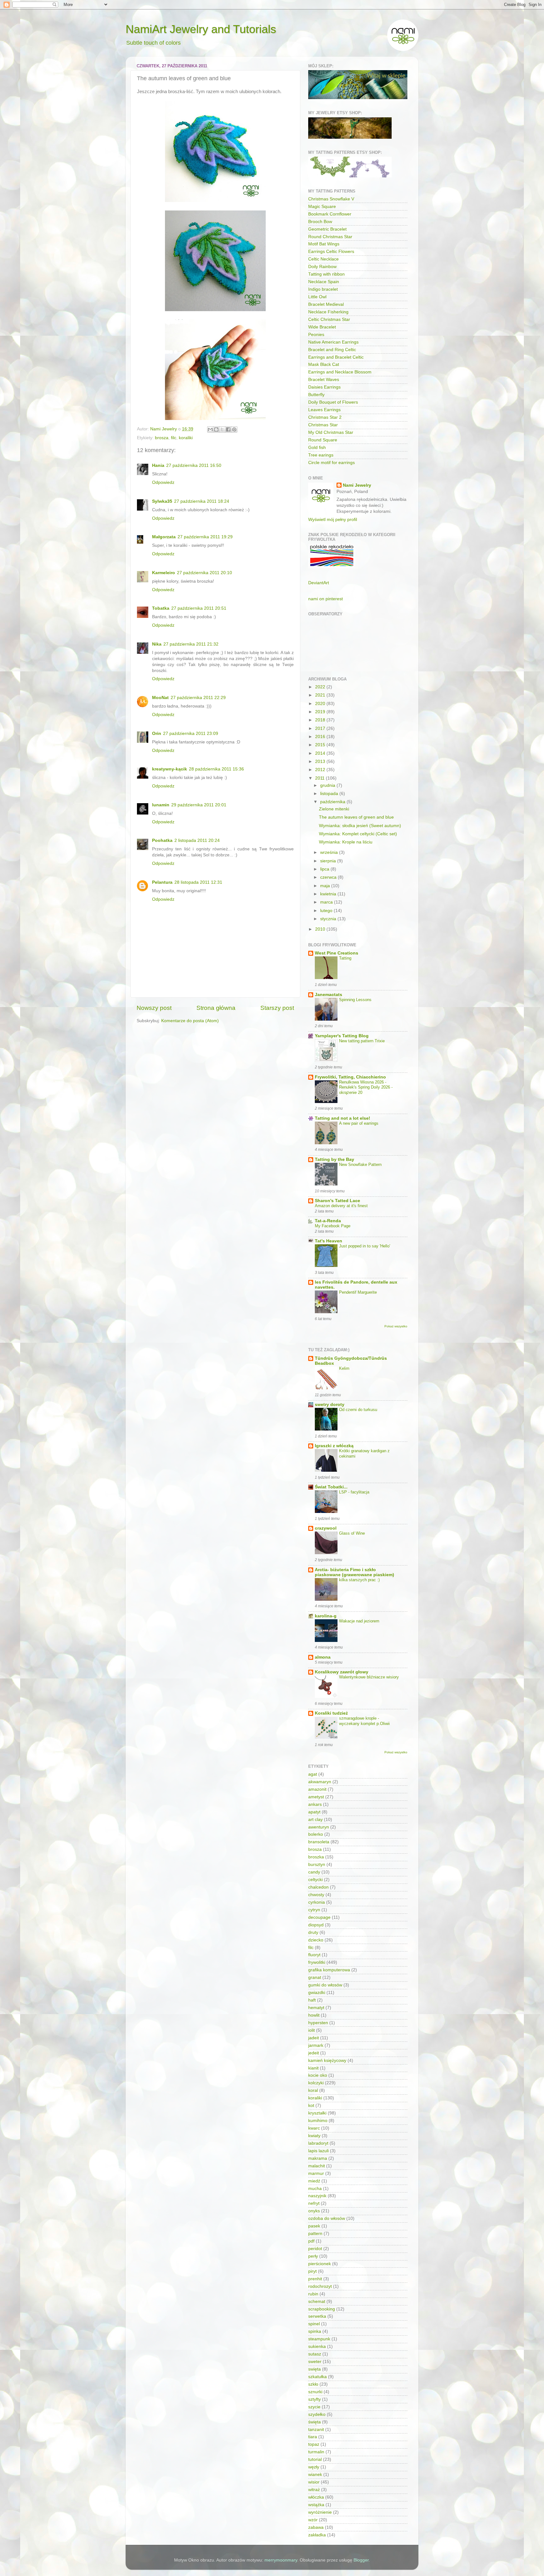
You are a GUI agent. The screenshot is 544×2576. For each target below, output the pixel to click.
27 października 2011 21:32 (191, 644)
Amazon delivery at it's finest (341, 1206)
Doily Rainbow (322, 267)
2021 (321, 695)
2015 (321, 745)
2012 (321, 770)
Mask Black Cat (324, 364)
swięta (314, 2369)
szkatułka (317, 2377)
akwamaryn (320, 1782)
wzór (313, 2520)
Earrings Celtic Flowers (331, 252)
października (333, 802)
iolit (312, 2030)
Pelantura (162, 882)
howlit (314, 2015)
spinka (315, 2331)
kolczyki (316, 2083)
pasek (314, 2226)
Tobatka (161, 608)
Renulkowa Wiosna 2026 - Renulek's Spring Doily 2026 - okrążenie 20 (366, 1087)
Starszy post (277, 1008)
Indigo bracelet (323, 289)
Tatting (345, 958)
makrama (318, 2158)
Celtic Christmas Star (329, 319)
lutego (327, 911)
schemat (317, 2302)
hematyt (316, 2008)
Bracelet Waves (324, 380)
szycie (314, 2407)
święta (314, 2422)
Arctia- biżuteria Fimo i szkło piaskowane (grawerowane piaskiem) (354, 1572)
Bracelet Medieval (326, 304)
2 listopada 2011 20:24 (197, 840)
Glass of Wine (352, 1533)
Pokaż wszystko (396, 1326)
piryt (312, 2271)
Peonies (316, 335)
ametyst (316, 1797)
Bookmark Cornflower (330, 214)
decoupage (319, 1917)
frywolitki (317, 1962)
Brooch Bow (320, 222)
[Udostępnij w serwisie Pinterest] (234, 429)
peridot (315, 2249)
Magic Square (322, 207)
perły (313, 2256)
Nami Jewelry (357, 485)
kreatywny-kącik (170, 769)
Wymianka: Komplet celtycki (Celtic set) (358, 834)
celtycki (315, 1880)
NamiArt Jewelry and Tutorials (201, 29)
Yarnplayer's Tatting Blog (342, 1036)
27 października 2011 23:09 (191, 734)
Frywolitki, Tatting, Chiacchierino (350, 1077)
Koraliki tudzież (331, 1713)
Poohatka (162, 840)
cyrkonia (317, 1902)
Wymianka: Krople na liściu (346, 842)
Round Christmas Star (330, 237)
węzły (314, 2467)
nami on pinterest (326, 599)
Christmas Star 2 (325, 417)
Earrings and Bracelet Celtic (336, 357)
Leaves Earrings (324, 410)
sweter (315, 2362)
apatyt (314, 1812)
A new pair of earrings (359, 1123)
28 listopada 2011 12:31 (198, 882)
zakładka (317, 2535)
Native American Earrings (333, 342)
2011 (320, 778)
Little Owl (317, 297)
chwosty (316, 1895)
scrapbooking (322, 2309)
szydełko (317, 2414)
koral (313, 2090)
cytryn (314, 1910)
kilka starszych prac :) (359, 1580)
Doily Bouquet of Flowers (333, 402)
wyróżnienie (320, 2512)
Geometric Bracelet (327, 229)
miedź (314, 2181)
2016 (321, 737)
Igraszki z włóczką (334, 1446)
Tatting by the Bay (334, 1159)
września (330, 852)
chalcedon (318, 1887)
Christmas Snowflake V (331, 199)
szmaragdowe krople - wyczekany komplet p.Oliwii (364, 1721)
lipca (325, 869)
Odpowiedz (163, 482)
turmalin (316, 2452)
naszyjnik (317, 2196)
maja (326, 886)
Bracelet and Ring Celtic (332, 350)
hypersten (318, 2023)
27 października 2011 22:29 (198, 698)
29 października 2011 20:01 (199, 805)
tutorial (315, 2459)
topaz (314, 2444)
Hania (158, 465)
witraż (314, 2490)
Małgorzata (164, 537)
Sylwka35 (162, 501)
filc (174, 438)
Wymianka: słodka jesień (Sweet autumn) (360, 826)
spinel (314, 2324)
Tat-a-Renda (328, 1221)
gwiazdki (317, 1993)
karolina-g (326, 1616)
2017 (321, 728)
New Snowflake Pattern (360, 1165)
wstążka (316, 2505)
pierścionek (320, 2264)
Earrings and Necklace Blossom (340, 372)
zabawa (316, 2527)
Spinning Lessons (355, 1000)
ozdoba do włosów (327, 2218)
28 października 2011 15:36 (216, 769)
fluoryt (314, 1955)
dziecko (316, 1940)
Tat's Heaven (329, 1241)
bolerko (316, 1834)
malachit (317, 2166)
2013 (321, 762)
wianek (315, 2475)
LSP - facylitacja (354, 1492)
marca (327, 902)
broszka (316, 1857)
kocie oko (318, 2075)
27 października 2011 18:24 (202, 501)
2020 (321, 704)
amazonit (317, 1789)
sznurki (315, 2392)
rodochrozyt (320, 2286)
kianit (313, 2068)
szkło (313, 2384)
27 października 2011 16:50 (194, 465)
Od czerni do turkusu (358, 1410)
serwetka (317, 2316)
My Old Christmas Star (331, 432)
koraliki (186, 438)
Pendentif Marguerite (358, 1292)
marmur (316, 2173)
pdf (311, 2241)
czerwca (329, 877)
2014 (321, 753)
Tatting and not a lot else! (343, 1118)
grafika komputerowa (329, 1970)
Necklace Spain (324, 282)
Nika (157, 644)
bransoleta (319, 1842)
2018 (321, 720)
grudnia (328, 785)
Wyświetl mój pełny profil (333, 520)
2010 (321, 929)
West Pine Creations (337, 953)
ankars (315, 1804)
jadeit (314, 2038)
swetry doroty (330, 1405)
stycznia (329, 919)
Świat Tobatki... (331, 1487)
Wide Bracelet (322, 327)
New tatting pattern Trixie (362, 1041)
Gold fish (317, 448)
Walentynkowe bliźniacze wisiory (369, 1677)
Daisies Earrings (324, 387)
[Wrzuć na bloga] (216, 429)
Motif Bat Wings (324, 244)
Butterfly (316, 395)
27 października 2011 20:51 (199, 608)
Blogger (361, 2560)
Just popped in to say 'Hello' (365, 1246)
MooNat (160, 698)
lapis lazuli (318, 2151)
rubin (313, 2294)
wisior (314, 2482)
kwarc (314, 2128)
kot (311, 2106)
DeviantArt (319, 583)
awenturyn (319, 1827)
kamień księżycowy (327, 2061)
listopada (330, 794)
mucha (315, 2189)
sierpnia (329, 861)
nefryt (314, 2203)
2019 (321, 712)
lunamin (161, 805)
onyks (314, 2211)
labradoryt (318, 2143)
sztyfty (314, 2399)
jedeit (314, 2053)
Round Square (323, 440)
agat (313, 1774)
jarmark (316, 2045)
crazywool (326, 1528)
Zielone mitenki (334, 809)
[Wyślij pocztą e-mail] (210, 429)
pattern (315, 2234)
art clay (315, 1820)
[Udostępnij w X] (222, 429)
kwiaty (314, 2136)
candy (314, 1872)
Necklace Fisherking (328, 312)
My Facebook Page (333, 1226)
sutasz (315, 2354)
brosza (162, 438)
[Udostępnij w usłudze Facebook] (228, 429)
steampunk (319, 2339)
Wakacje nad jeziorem (359, 1621)
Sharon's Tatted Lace (337, 1201)
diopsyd (316, 1925)
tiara (313, 2437)
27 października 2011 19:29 (205, 537)
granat (315, 1977)
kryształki (317, 2113)
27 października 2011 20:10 (204, 573)
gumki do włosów (325, 1985)
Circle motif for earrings (331, 463)
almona (323, 1657)
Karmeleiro (164, 573)
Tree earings (321, 455)
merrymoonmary (281, 2560)
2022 (321, 687)
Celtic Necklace (323, 259)
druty (313, 1932)
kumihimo (318, 2121)
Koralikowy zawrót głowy (342, 1672)
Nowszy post (154, 1008)
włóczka (316, 2497)
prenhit (315, 2279)
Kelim (344, 1368)
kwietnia (329, 894)
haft (312, 2000)
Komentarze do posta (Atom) (190, 1021)
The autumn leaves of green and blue (356, 817)
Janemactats (329, 995)
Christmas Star (323, 425)
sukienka (317, 2346)
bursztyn (317, 1865)
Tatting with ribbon (326, 274)
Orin (157, 734)
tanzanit (316, 2430)
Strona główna (216, 1008)
